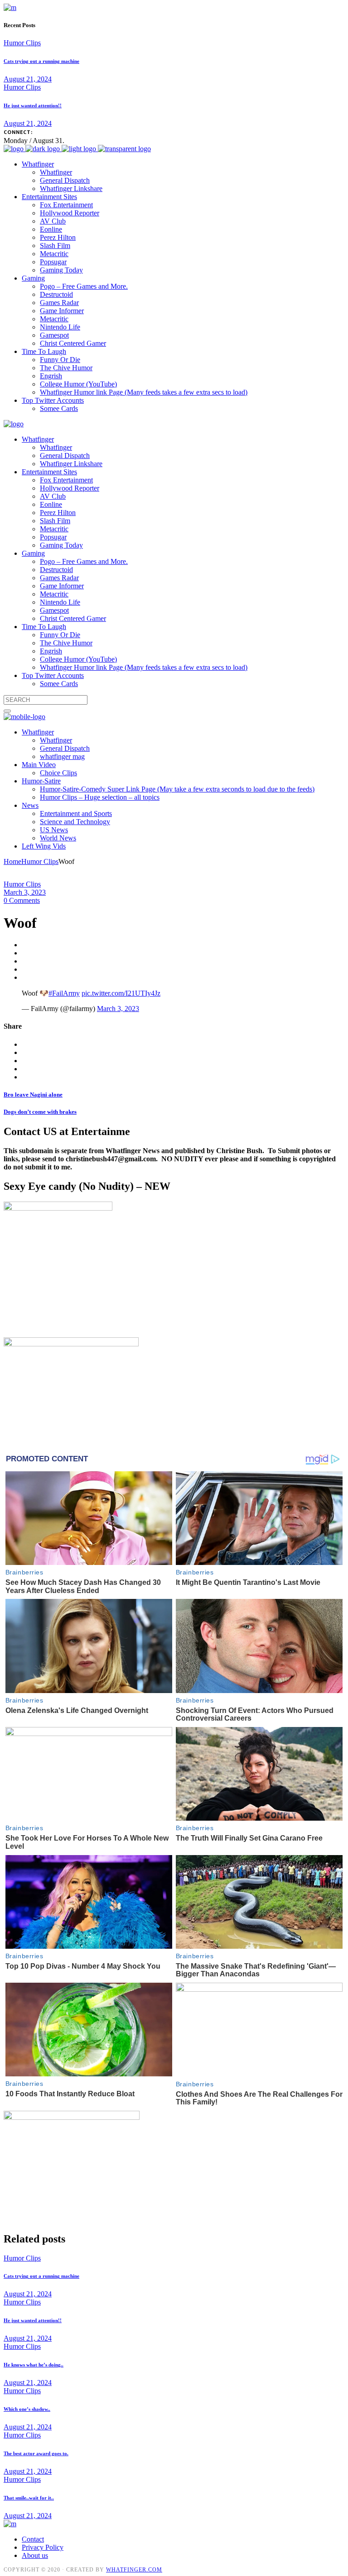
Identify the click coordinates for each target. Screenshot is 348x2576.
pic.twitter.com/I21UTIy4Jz (121, 993)
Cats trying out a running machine (41, 61)
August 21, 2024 (28, 79)
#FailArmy (64, 993)
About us (35, 2555)
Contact (33, 2539)
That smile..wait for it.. (29, 2498)
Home (12, 861)
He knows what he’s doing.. (34, 2365)
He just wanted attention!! (33, 105)
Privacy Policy (43, 2547)
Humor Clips (22, 43)
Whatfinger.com (134, 2570)
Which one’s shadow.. (27, 2409)
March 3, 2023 (25, 892)
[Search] (7, 711)
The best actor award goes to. (36, 2453)
